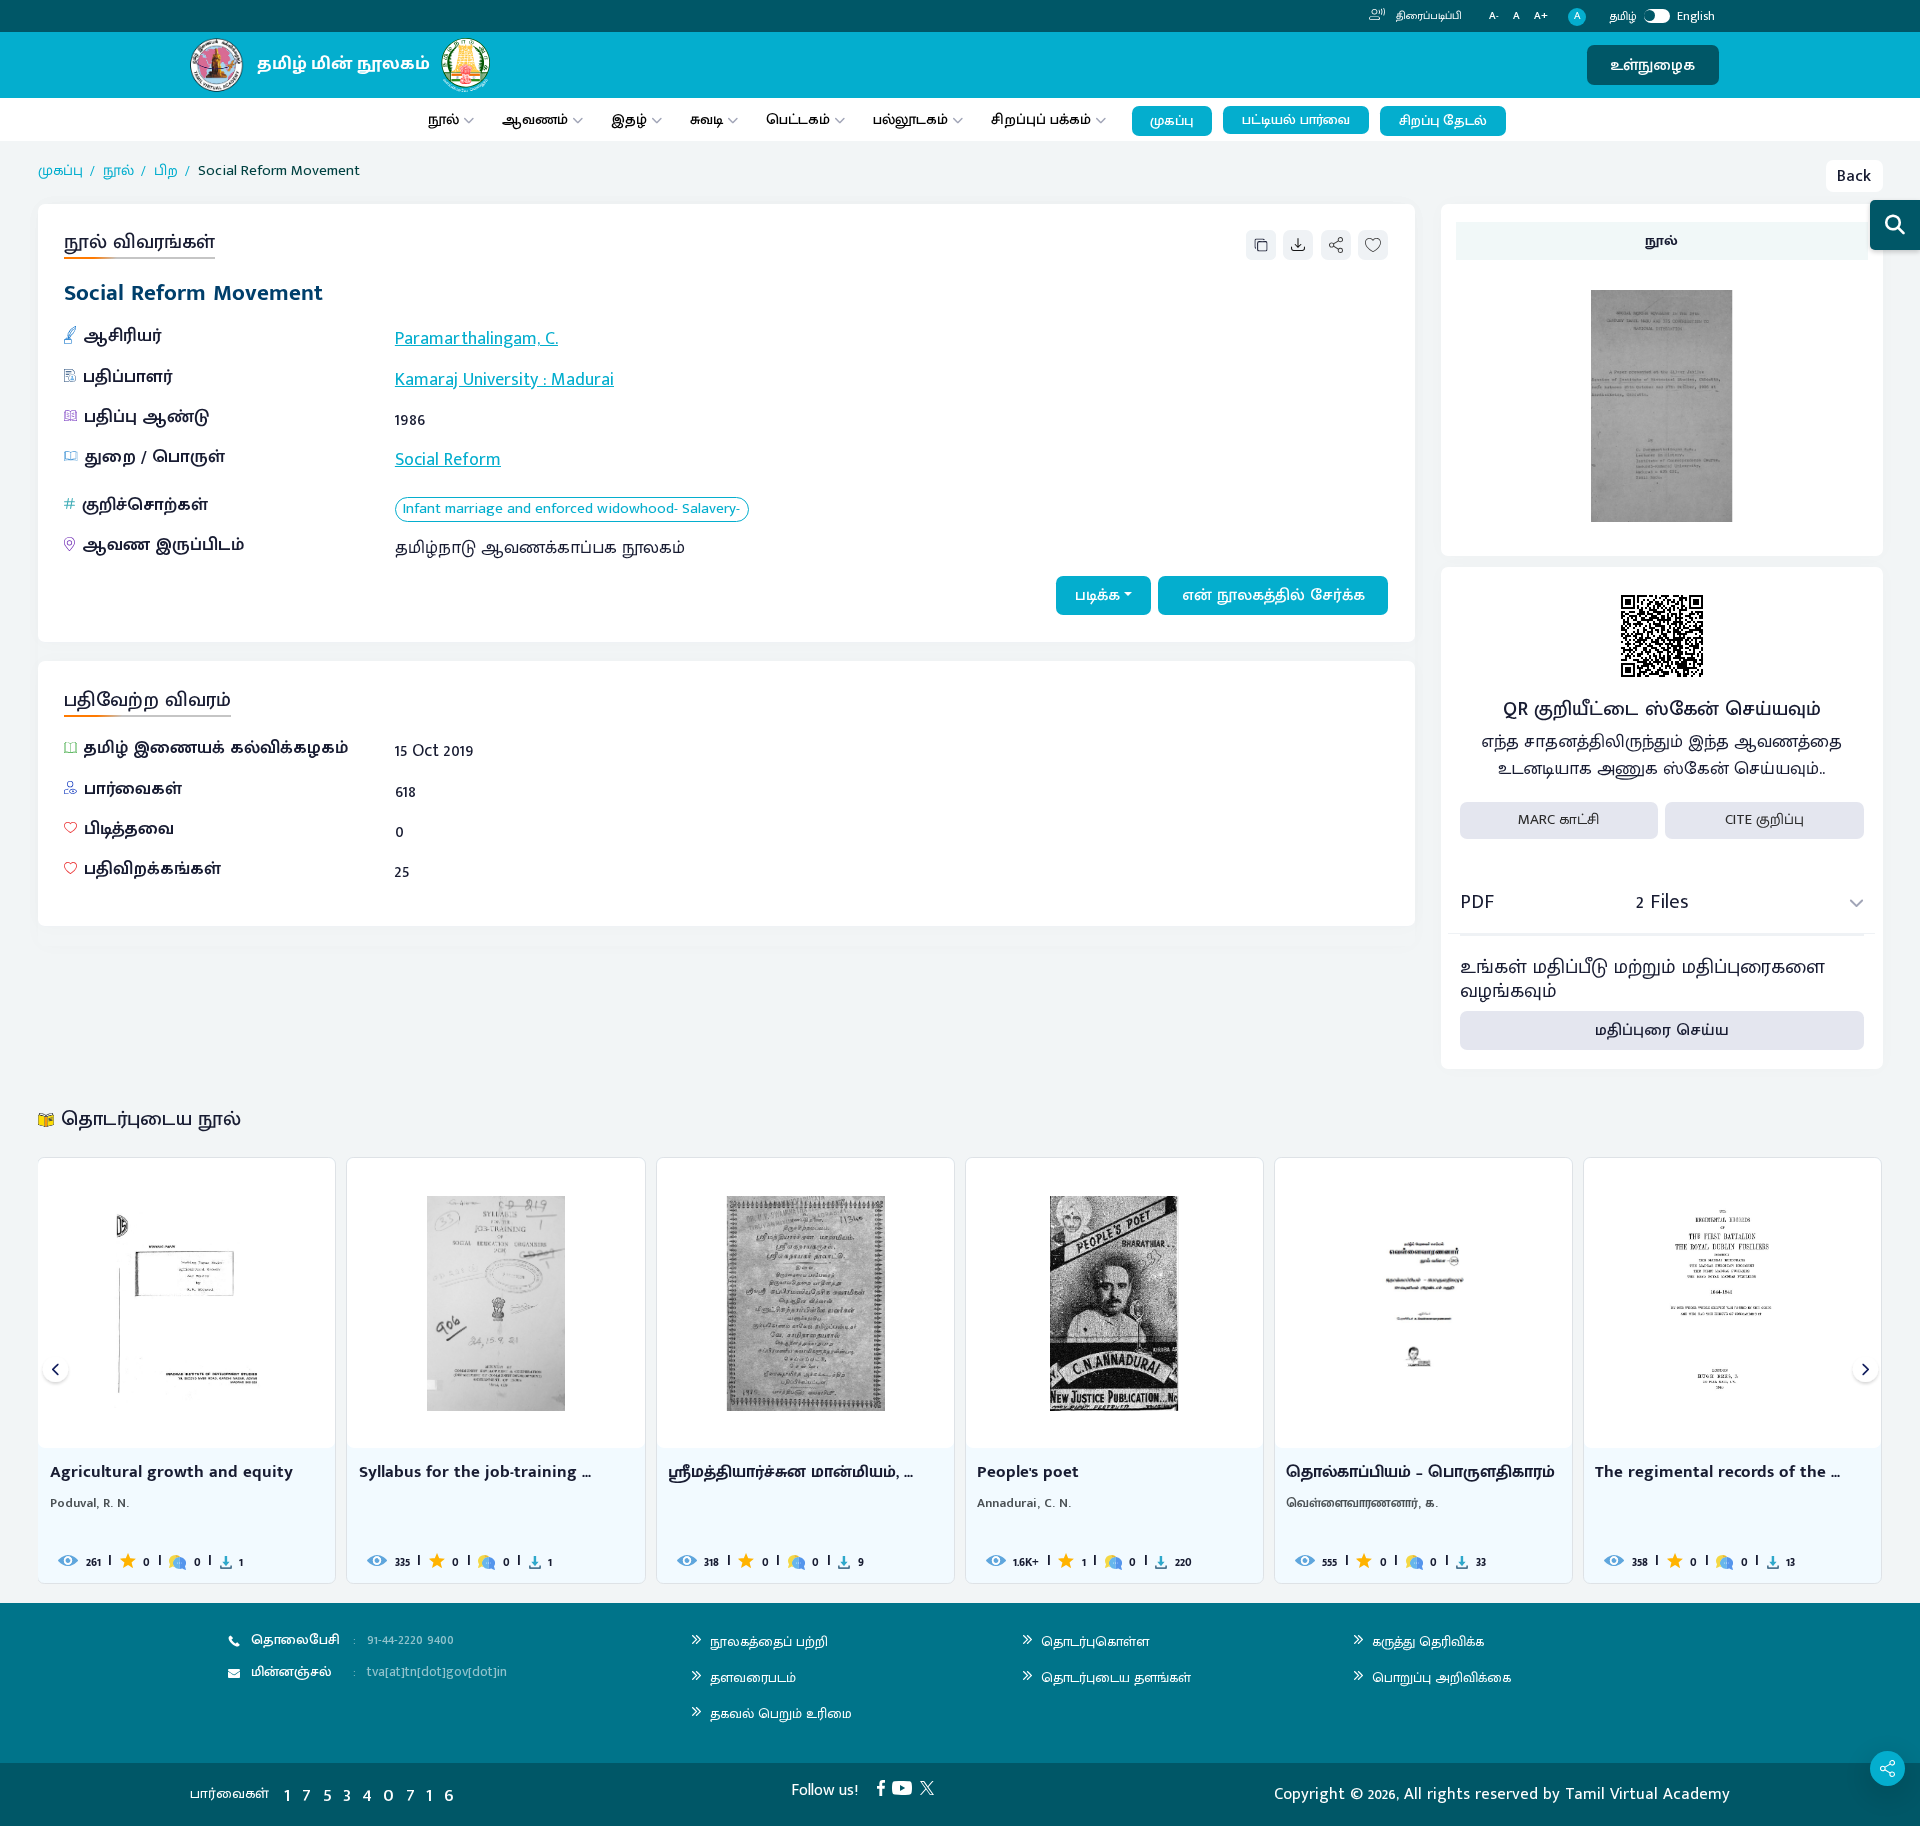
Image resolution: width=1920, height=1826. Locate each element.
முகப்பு (1171, 121)
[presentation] (55, 1370)
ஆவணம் (537, 119)
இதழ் (629, 119)
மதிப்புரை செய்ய (1662, 1030)
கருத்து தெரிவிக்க (1428, 1641)
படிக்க (1097, 595)
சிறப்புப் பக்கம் (1041, 119)
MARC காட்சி (1558, 819)
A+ (1541, 16)
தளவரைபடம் (753, 1677)
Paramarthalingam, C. (476, 339)
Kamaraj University (466, 380)
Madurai (582, 380)
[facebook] (885, 1787)
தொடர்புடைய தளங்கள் (1116, 1677)
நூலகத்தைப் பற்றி (769, 1641)
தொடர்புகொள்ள (1095, 1641)
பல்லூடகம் (910, 119)
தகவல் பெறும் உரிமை (781, 1713)
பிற (166, 171)
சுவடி (706, 119)
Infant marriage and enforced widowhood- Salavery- (571, 509)
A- (1494, 16)
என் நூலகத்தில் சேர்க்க (1273, 595)
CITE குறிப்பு (1764, 819)
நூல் (443, 119)
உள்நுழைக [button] (1652, 65)
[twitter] (931, 1787)
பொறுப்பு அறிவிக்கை (1441, 1677)
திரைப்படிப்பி (1427, 16)
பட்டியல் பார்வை (1296, 120)
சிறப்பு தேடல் (1443, 121)
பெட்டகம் (798, 119)
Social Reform (448, 460)
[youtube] (906, 1787)
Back (1854, 176)
